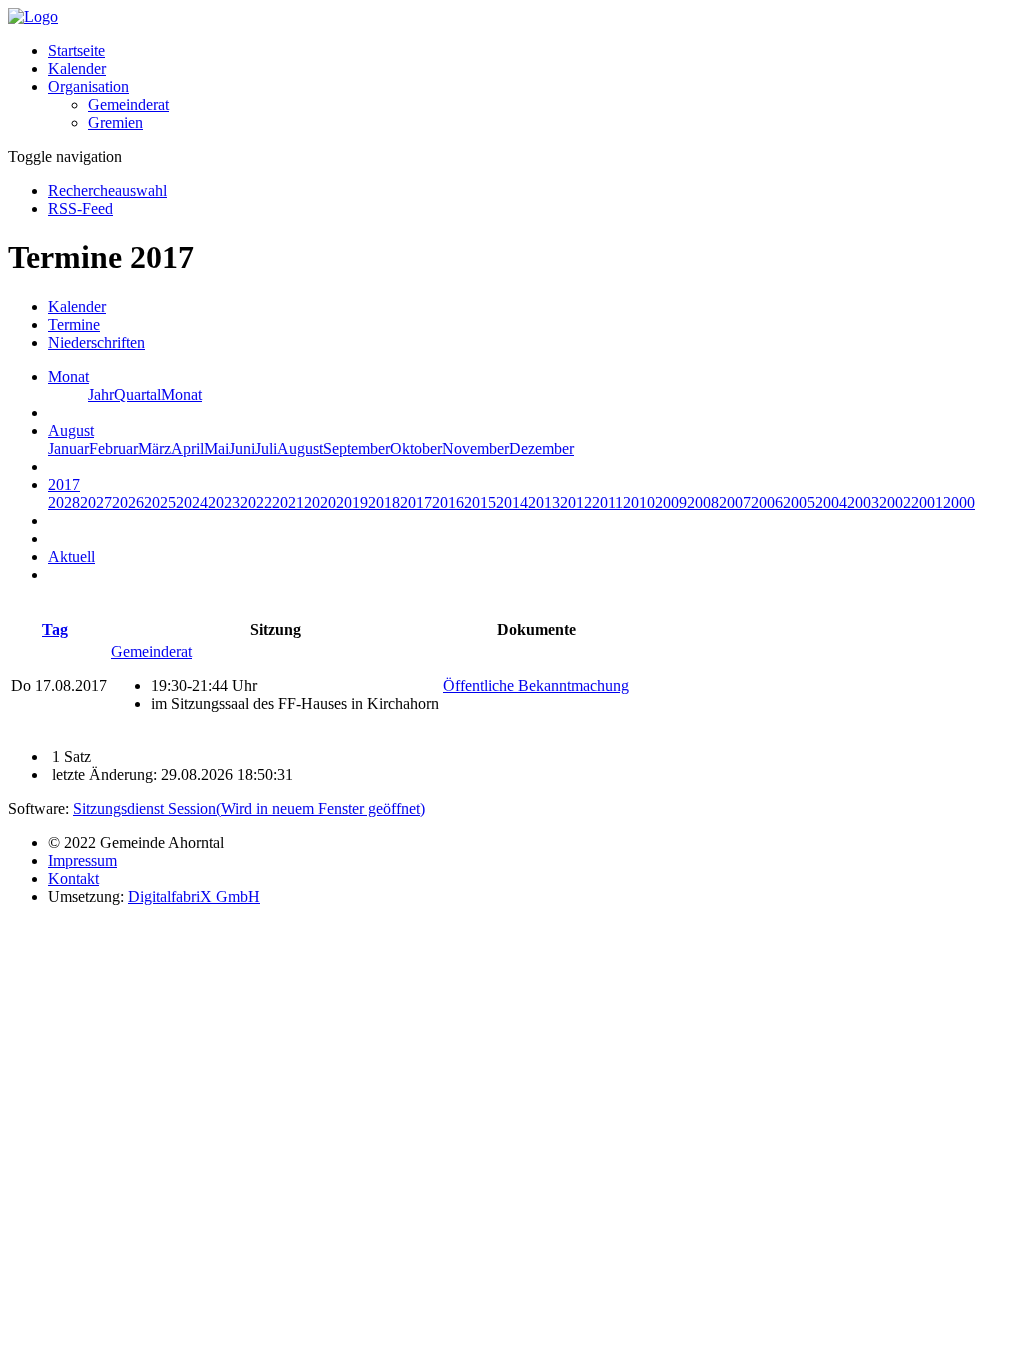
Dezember (541, 448)
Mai (216, 448)
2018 (384, 502)
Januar (68, 448)
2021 (288, 502)
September (356, 448)
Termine (74, 324)
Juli (266, 448)
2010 (639, 502)
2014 (512, 502)
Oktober (416, 448)
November (475, 448)
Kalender (77, 68)
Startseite (76, 50)
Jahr (101, 394)
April (187, 448)
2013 (544, 502)
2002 (895, 502)
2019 (352, 502)
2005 (799, 502)
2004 (831, 502)
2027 (96, 502)
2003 (863, 502)
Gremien (115, 122)
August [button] (71, 430)
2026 (128, 502)
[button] (88, 86)
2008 (703, 502)
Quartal (137, 394)
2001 (927, 502)
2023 (224, 502)
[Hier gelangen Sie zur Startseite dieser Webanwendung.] (33, 16)
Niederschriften (96, 342)
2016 (448, 502)
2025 (160, 502)
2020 (320, 502)
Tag (55, 629)
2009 (671, 502)
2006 (767, 502)
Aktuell (71, 556)
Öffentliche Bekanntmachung (536, 685)
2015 (480, 502)
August (300, 448)
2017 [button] (64, 484)
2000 (959, 502)
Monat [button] (68, 376)
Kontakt (73, 878)
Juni (242, 448)
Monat (181, 394)
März (154, 448)
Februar (113, 448)
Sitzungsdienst (249, 808)
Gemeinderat (128, 104)
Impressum (82, 860)
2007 (735, 502)
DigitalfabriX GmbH (194, 896)
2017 (416, 502)
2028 (64, 502)
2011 (607, 502)
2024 (192, 502)
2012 (576, 502)
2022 (256, 502)
